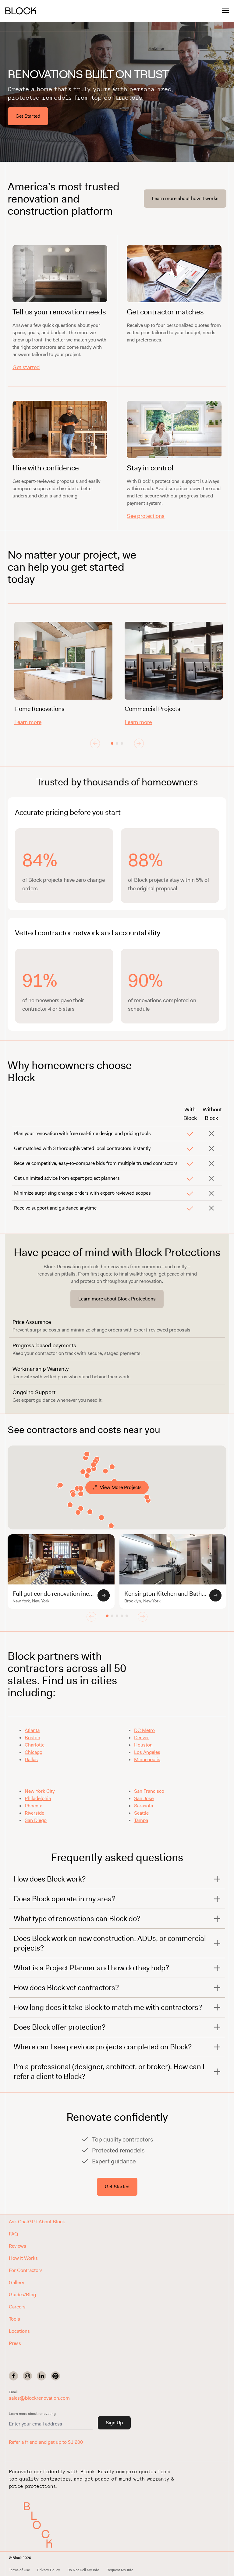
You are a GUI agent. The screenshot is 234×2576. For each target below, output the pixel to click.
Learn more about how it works (185, 198)
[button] (39, 2525)
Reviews (18, 2246)
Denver (142, 1738)
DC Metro (144, 1730)
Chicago (34, 1752)
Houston (143, 1745)
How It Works (23, 2258)
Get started (26, 367)
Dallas (31, 1759)
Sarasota (144, 1806)
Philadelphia (38, 1798)
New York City (40, 1791)
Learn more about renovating (32, 2414)
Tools (14, 2319)
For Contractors (26, 2270)
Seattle (141, 1813)
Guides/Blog (22, 2295)
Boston (32, 1738)
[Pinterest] (55, 2376)
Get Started (28, 116)
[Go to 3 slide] (122, 743)
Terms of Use (19, 2570)
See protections (146, 516)
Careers (17, 2307)
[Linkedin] (41, 2376)
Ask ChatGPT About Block (37, 2222)
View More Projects (121, 1487)
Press (15, 2343)
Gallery (16, 2282)
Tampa (141, 1820)
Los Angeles (147, 1752)
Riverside (34, 1813)
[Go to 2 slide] (117, 743)
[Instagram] (27, 2376)
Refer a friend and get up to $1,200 (46, 2442)
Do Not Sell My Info (83, 2570)
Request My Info (120, 2570)
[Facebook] (13, 2376)
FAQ (13, 2234)
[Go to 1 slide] (112, 743)
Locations (19, 2331)
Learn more (28, 722)
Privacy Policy (49, 2570)
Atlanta (32, 1730)
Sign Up (114, 2423)
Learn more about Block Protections (117, 1299)
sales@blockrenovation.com (39, 2398)
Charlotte (35, 1745)
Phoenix (33, 1806)
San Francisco (149, 1791)
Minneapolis (147, 1759)
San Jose (144, 1798)
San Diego (36, 1820)
